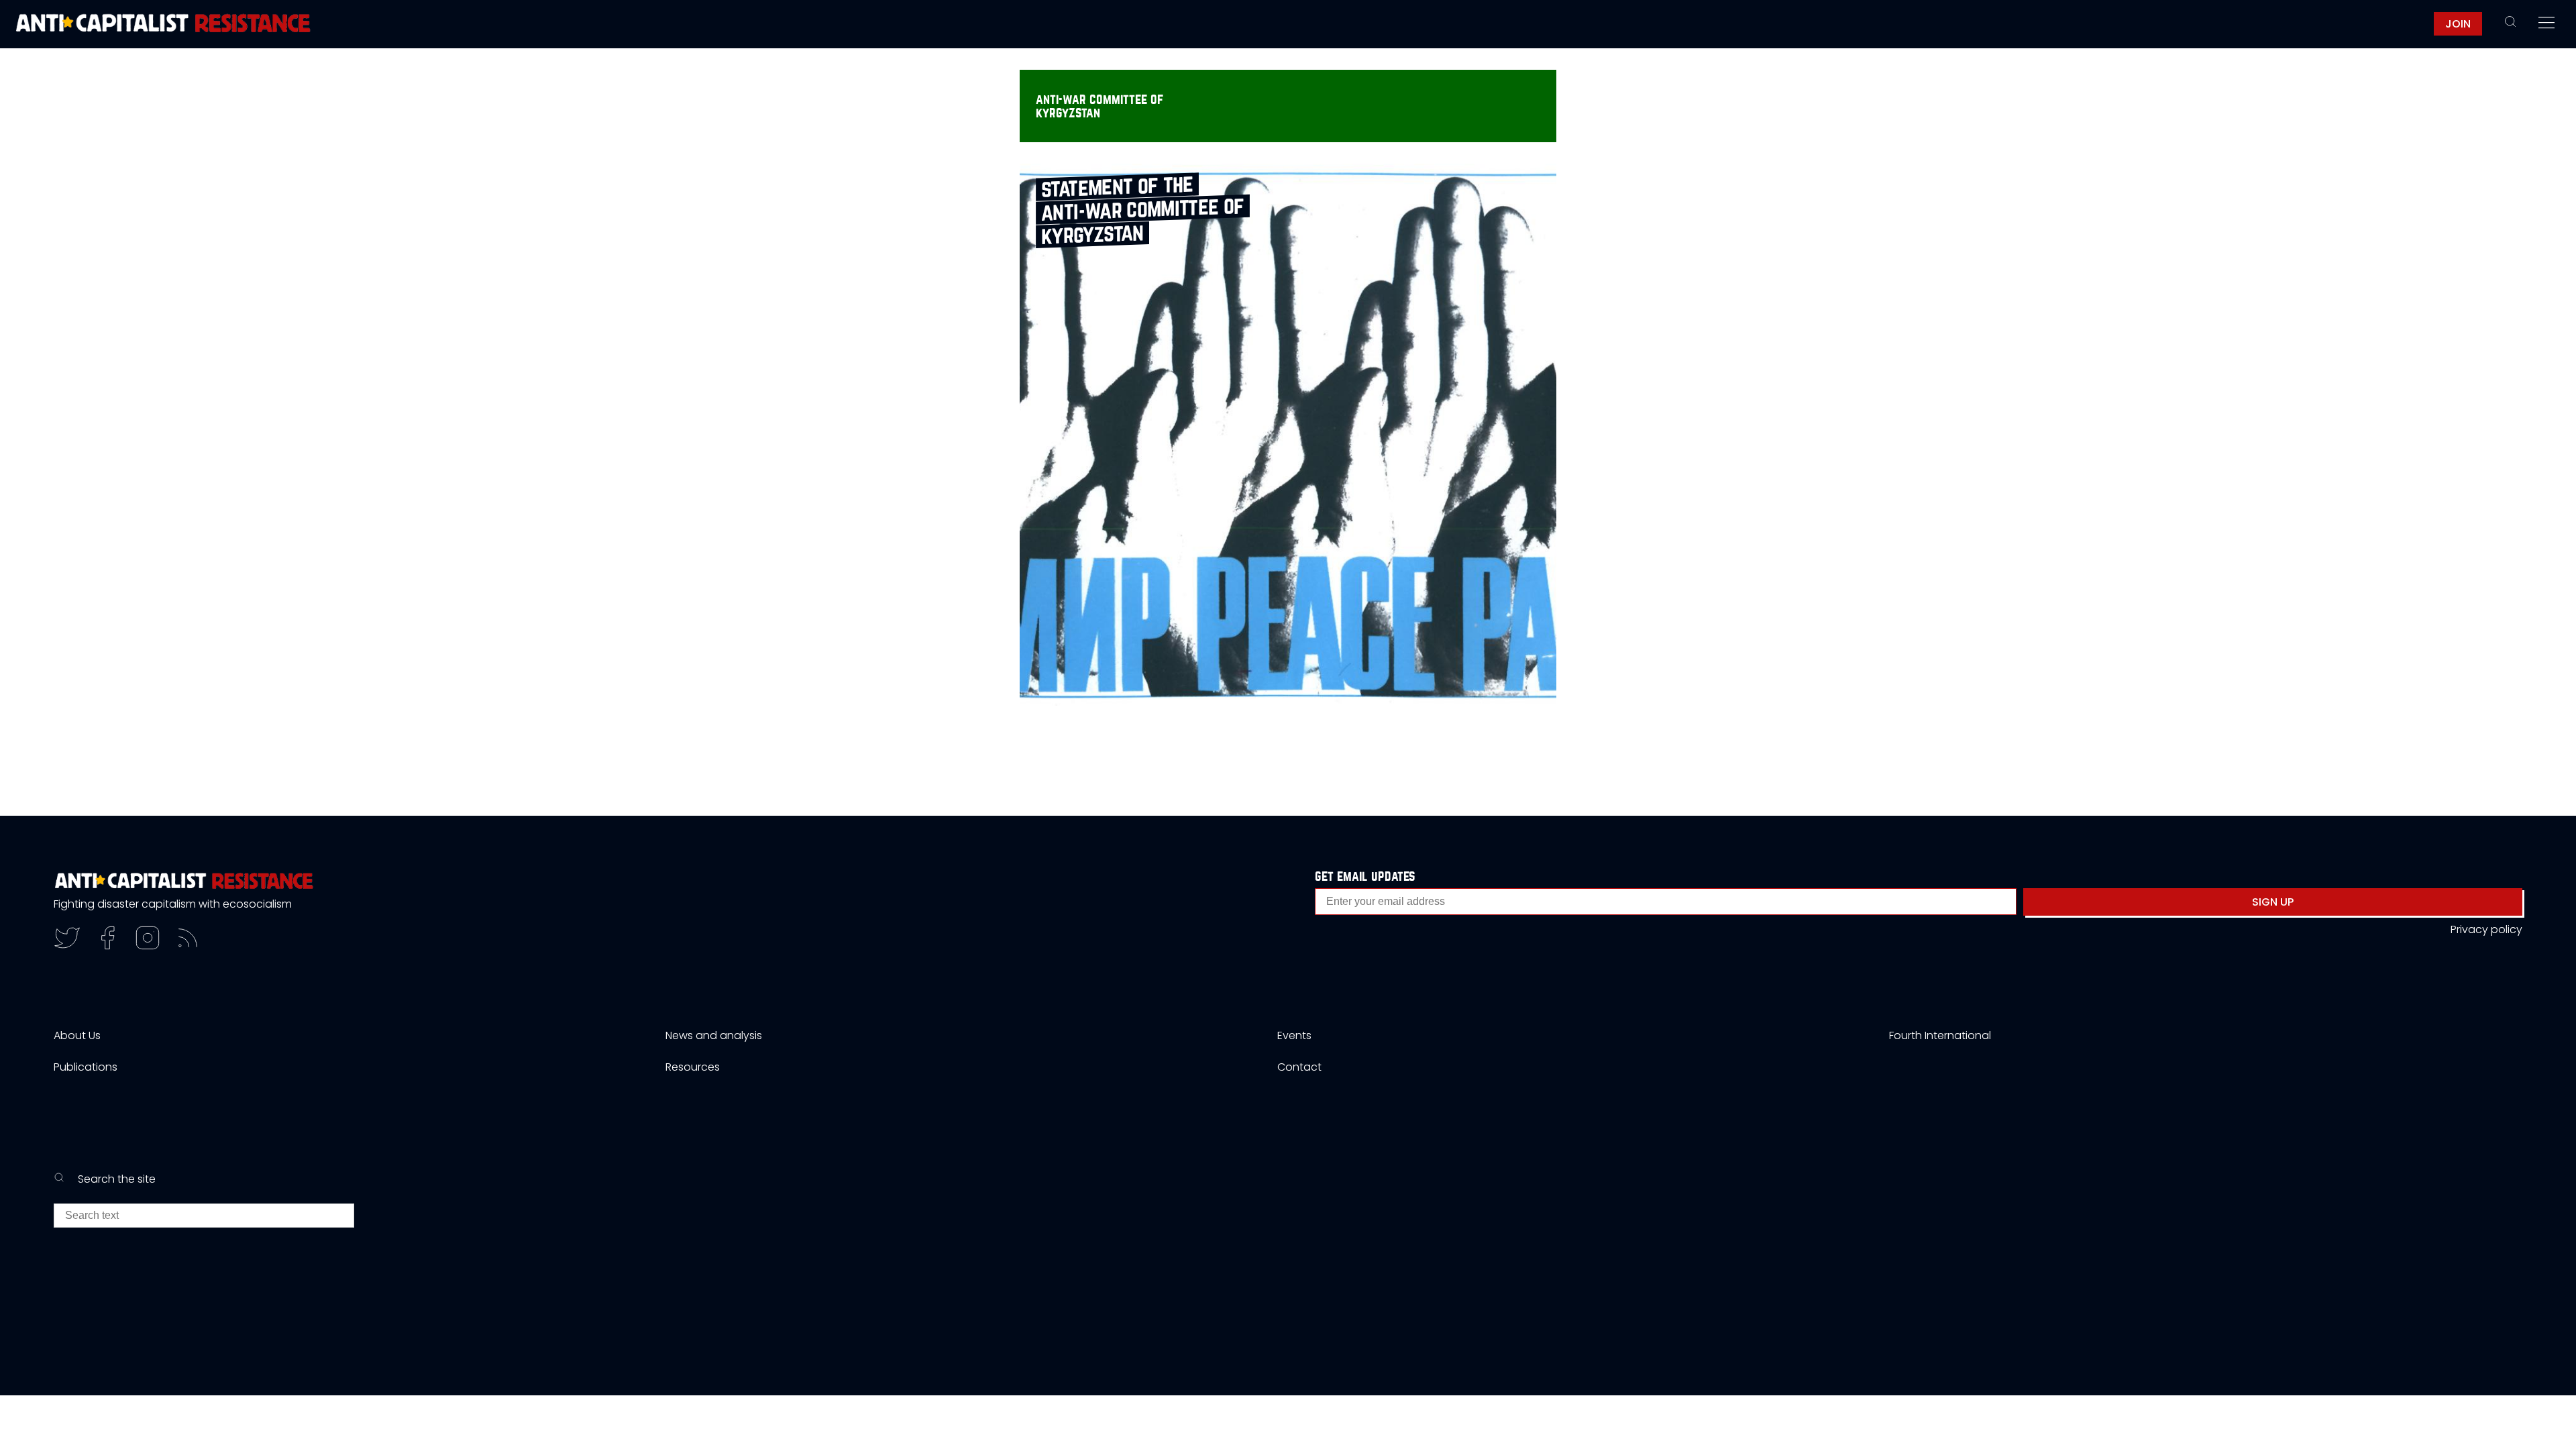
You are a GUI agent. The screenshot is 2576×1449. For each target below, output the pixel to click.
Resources (693, 1067)
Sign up (2273, 902)
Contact (1299, 1067)
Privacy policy (2486, 929)
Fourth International (1940, 1035)
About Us (77, 1035)
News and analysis (714, 1035)
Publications (86, 1067)
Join (2458, 24)
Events (1294, 1035)
